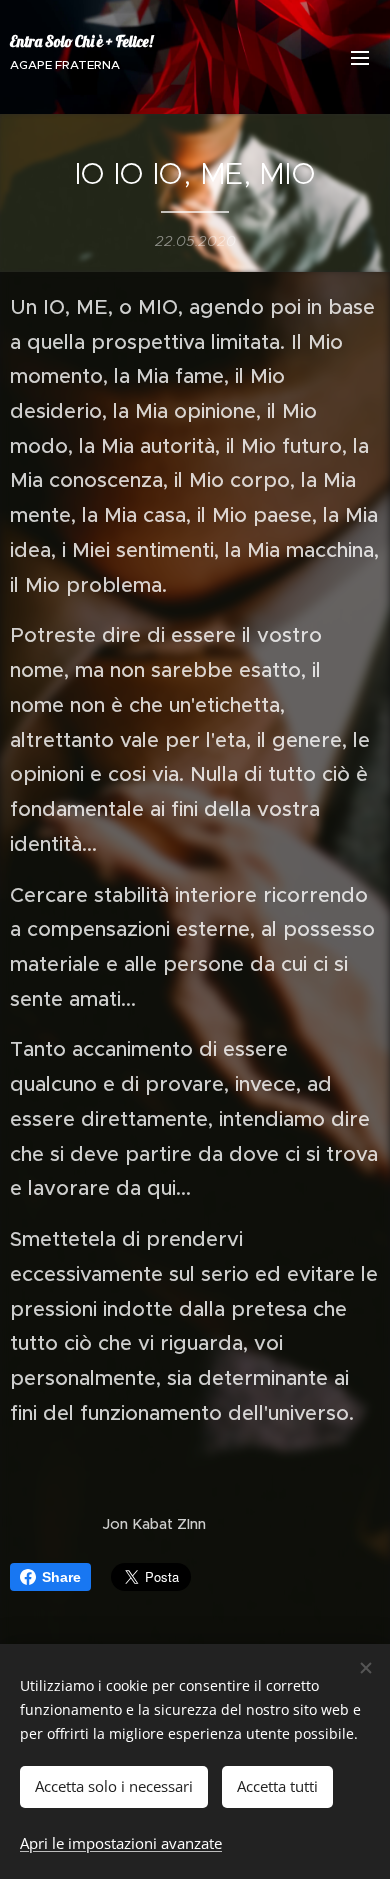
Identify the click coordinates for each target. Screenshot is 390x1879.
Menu (360, 57)
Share (61, 1577)
